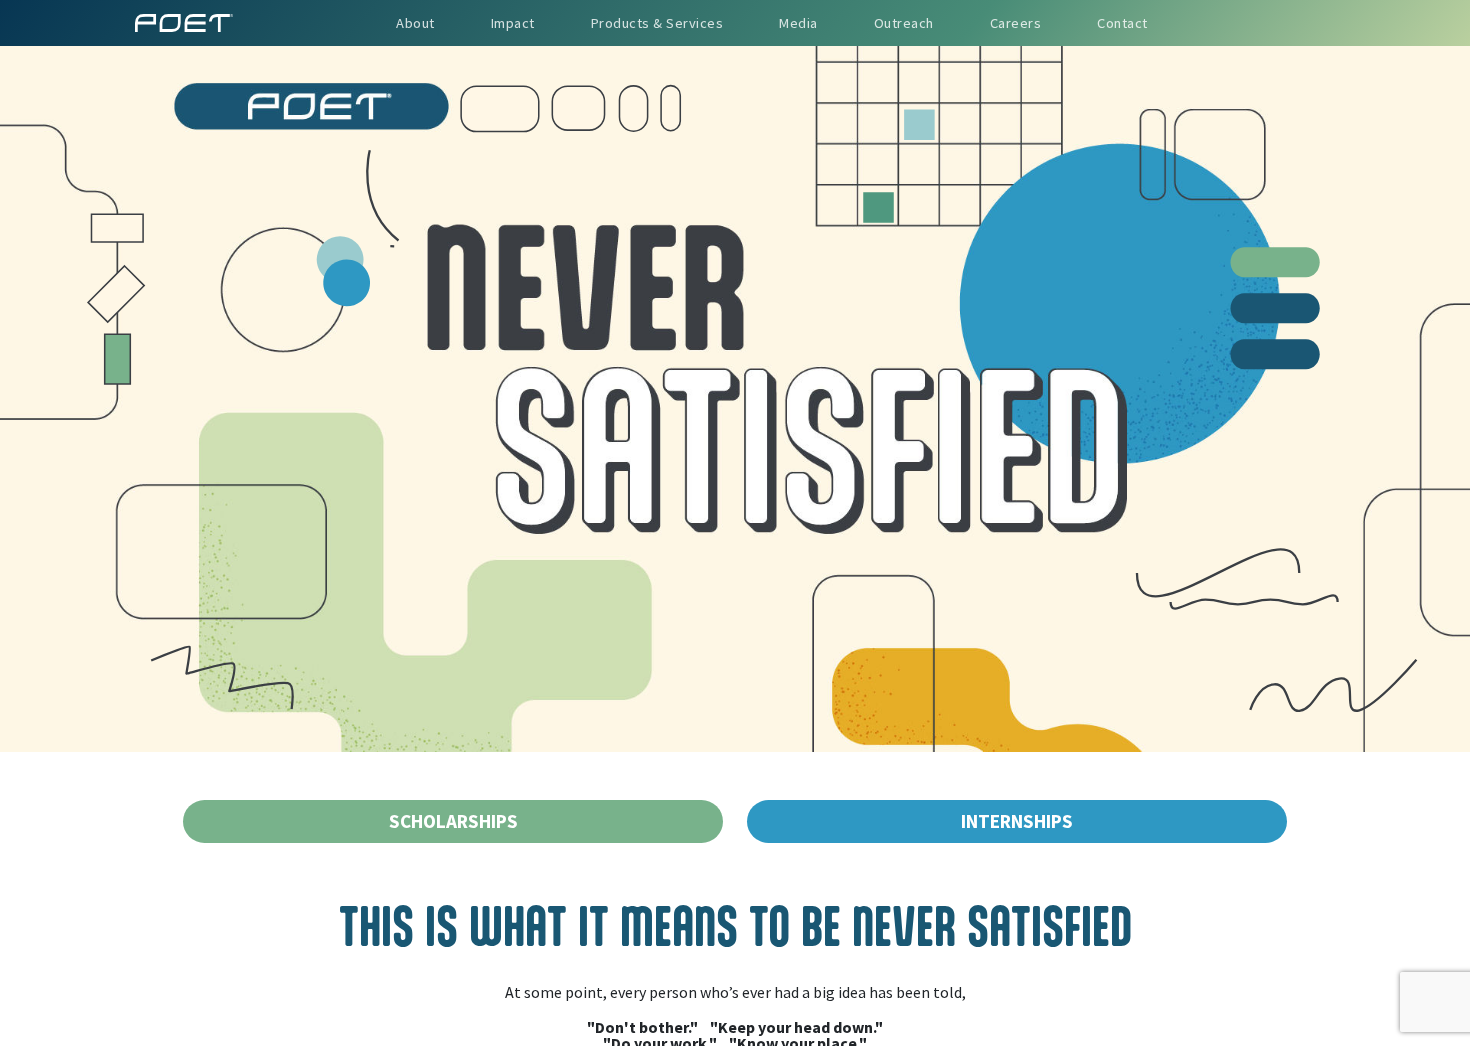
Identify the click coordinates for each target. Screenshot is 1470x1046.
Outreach (904, 23)
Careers (1016, 23)
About (415, 23)
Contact (1122, 23)
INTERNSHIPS (1017, 821)
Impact (513, 23)
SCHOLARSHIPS (453, 821)
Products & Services (657, 23)
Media (798, 23)
